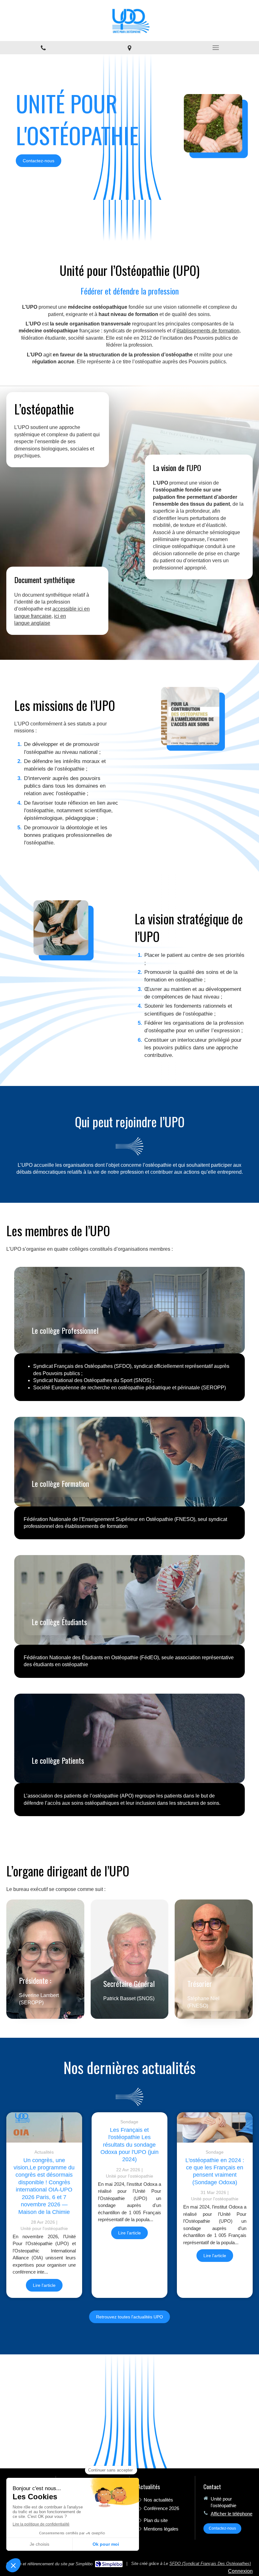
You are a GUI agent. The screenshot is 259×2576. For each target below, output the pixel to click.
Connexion (240, 2571)
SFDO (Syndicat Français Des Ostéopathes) (210, 2564)
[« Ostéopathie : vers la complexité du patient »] (44, 2127)
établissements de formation (208, 331)
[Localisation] (129, 48)
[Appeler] (43, 48)
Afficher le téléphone (232, 2514)
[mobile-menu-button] (216, 48)
